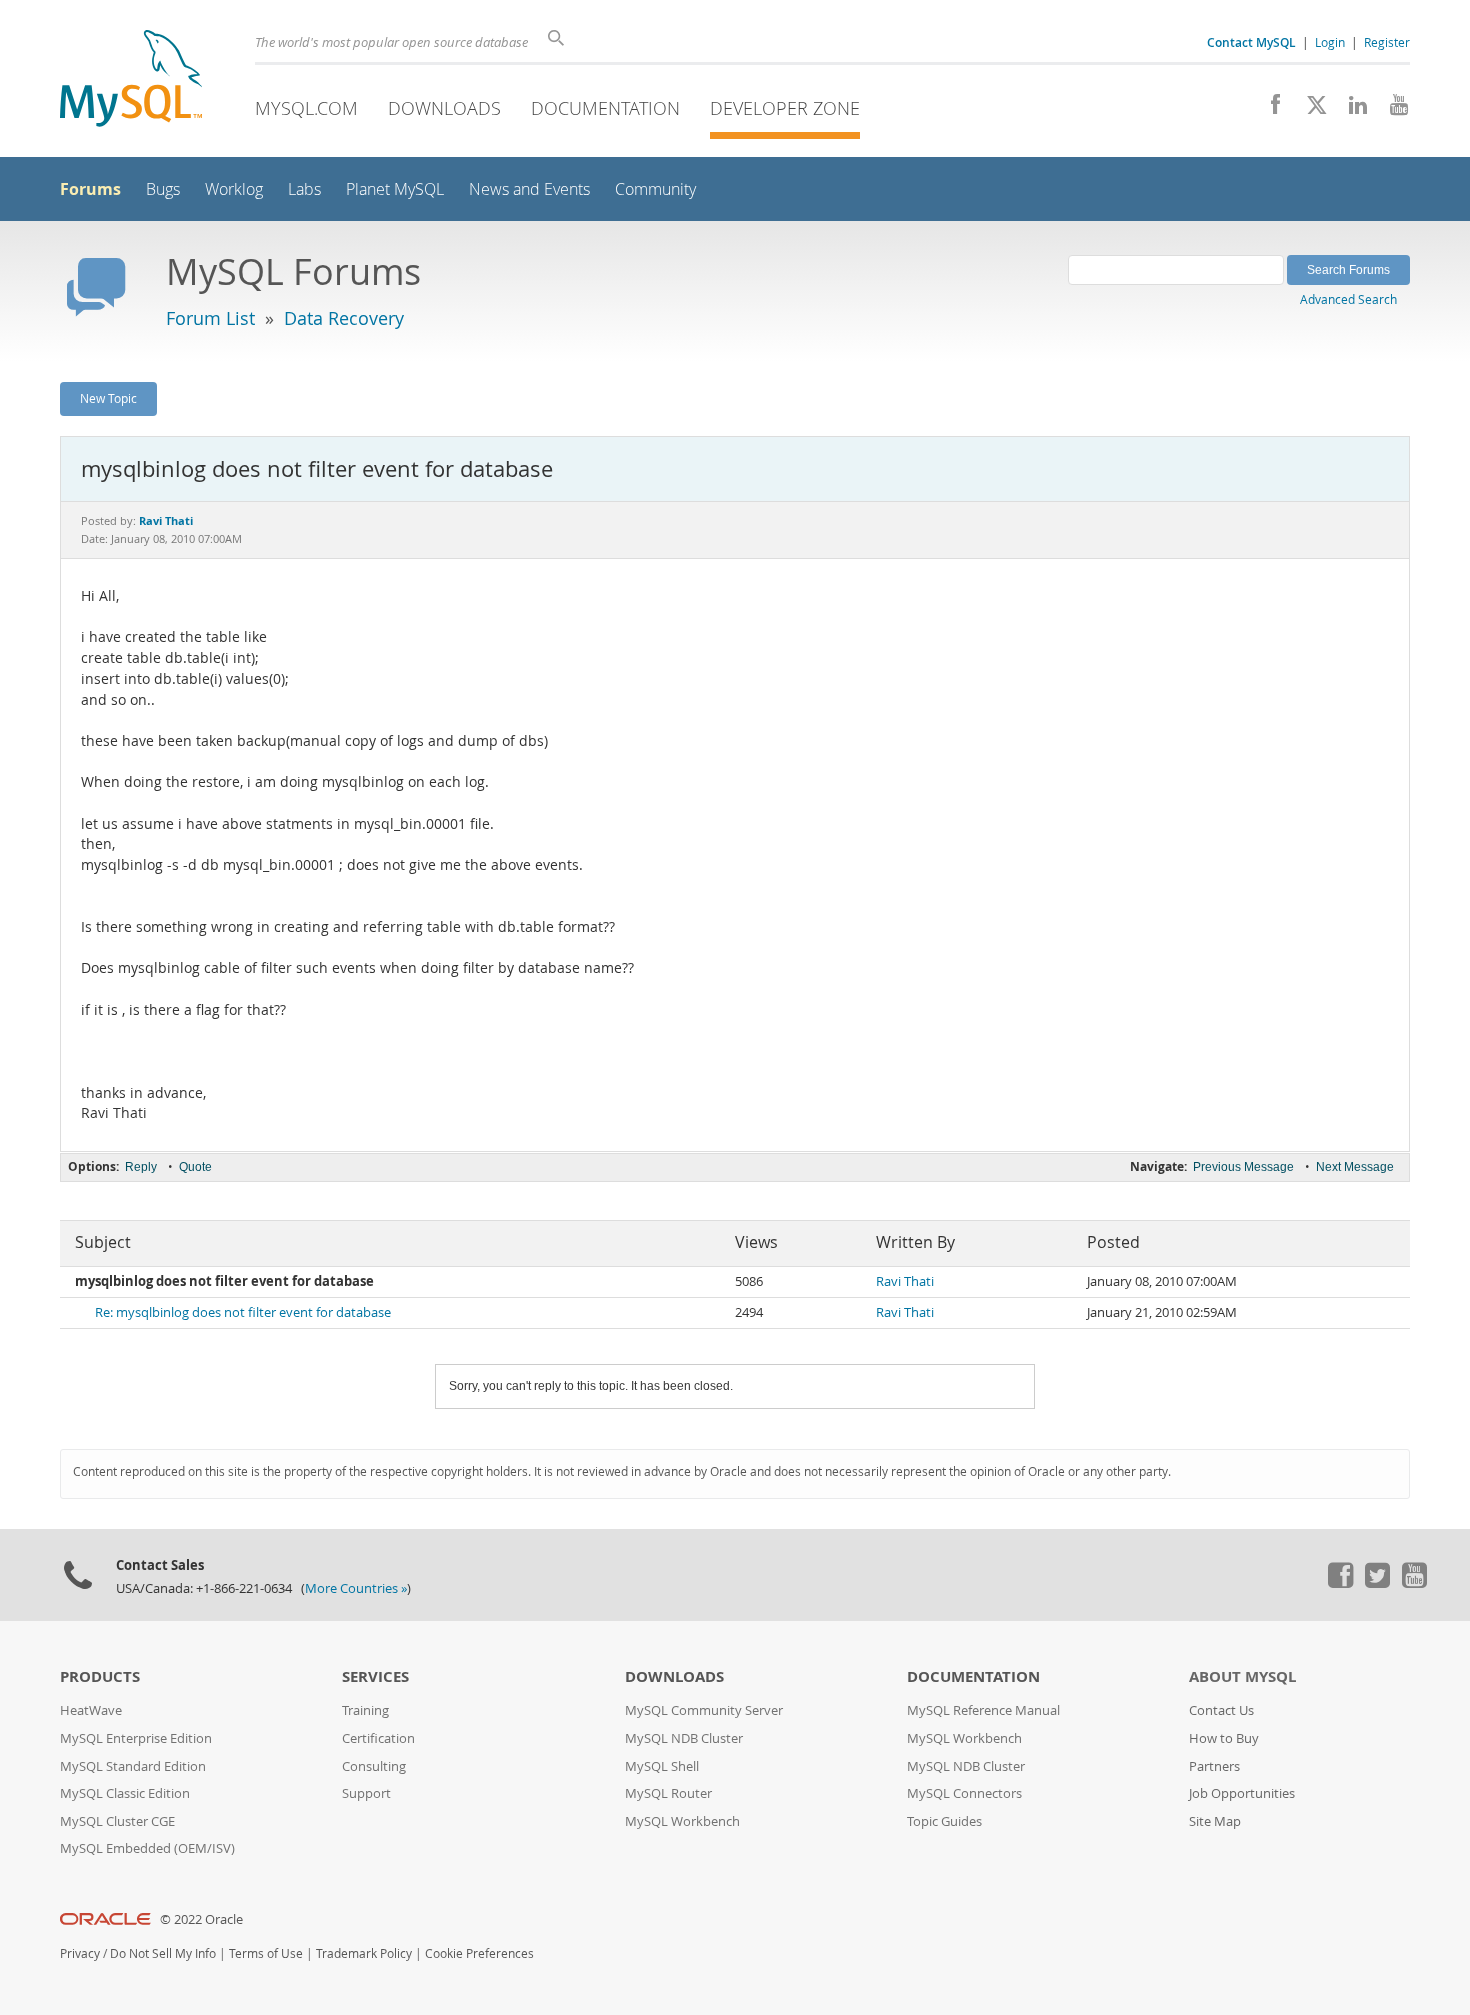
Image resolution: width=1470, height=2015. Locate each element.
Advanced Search (1348, 299)
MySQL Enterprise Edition (136, 1738)
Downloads (444, 108)
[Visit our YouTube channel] (1391, 110)
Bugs (163, 189)
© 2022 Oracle (201, 1919)
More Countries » (356, 1588)
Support (366, 1793)
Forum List (210, 318)
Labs (304, 189)
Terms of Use (266, 1953)
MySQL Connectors (964, 1793)
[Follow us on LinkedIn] (1350, 110)
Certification (378, 1738)
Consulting (374, 1766)
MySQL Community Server (704, 1710)
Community (655, 189)
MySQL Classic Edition (125, 1793)
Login (1330, 42)
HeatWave (91, 1710)
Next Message (1355, 1167)
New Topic (108, 398)
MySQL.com (306, 108)
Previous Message (1243, 1167)
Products (100, 1676)
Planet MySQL (395, 189)
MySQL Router (668, 1793)
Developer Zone (785, 108)
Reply (141, 1167)
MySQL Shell (662, 1766)
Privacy (80, 1953)
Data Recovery (344, 318)
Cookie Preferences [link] (479, 1953)
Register (1387, 42)
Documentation (605, 108)
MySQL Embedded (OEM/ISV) (147, 1848)
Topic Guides (944, 1821)
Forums (90, 189)
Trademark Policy (364, 1953)
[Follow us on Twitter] (1377, 1583)
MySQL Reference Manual (983, 1710)
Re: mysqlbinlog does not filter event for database (243, 1312)
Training (365, 1710)
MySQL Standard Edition (133, 1766)
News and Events (529, 189)
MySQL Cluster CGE (117, 1821)
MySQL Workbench (682, 1821)
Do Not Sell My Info (163, 1953)
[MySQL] (131, 80)
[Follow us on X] (1309, 110)
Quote (195, 1167)
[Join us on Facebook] (1268, 110)
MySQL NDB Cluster (684, 1738)
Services (375, 1676)
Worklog (234, 189)
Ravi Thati (905, 1281)
